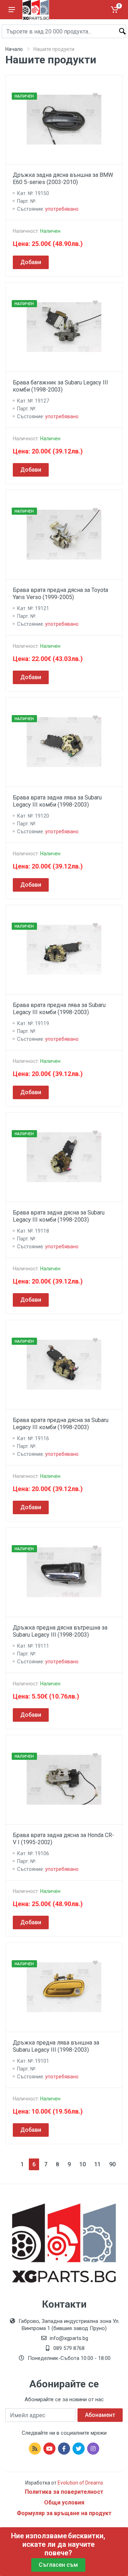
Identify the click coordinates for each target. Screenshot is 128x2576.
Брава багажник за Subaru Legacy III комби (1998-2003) (60, 386)
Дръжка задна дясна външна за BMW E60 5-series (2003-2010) (63, 179)
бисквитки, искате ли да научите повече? (64, 2544)
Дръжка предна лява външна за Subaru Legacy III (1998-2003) (56, 2046)
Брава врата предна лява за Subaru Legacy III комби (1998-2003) (59, 1009)
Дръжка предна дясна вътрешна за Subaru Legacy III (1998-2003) (60, 1631)
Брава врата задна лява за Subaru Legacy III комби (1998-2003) (57, 801)
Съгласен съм (58, 2565)
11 (97, 2164)
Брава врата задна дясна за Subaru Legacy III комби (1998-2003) (59, 1216)
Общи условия (64, 2502)
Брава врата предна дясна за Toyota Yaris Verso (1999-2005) (60, 594)
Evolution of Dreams (80, 2483)
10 (82, 2164)
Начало (14, 49)
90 (112, 2164)
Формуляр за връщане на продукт (64, 2513)
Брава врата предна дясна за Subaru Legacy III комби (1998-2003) (61, 1424)
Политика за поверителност (64, 2492)
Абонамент (100, 2415)
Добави (31, 262)
